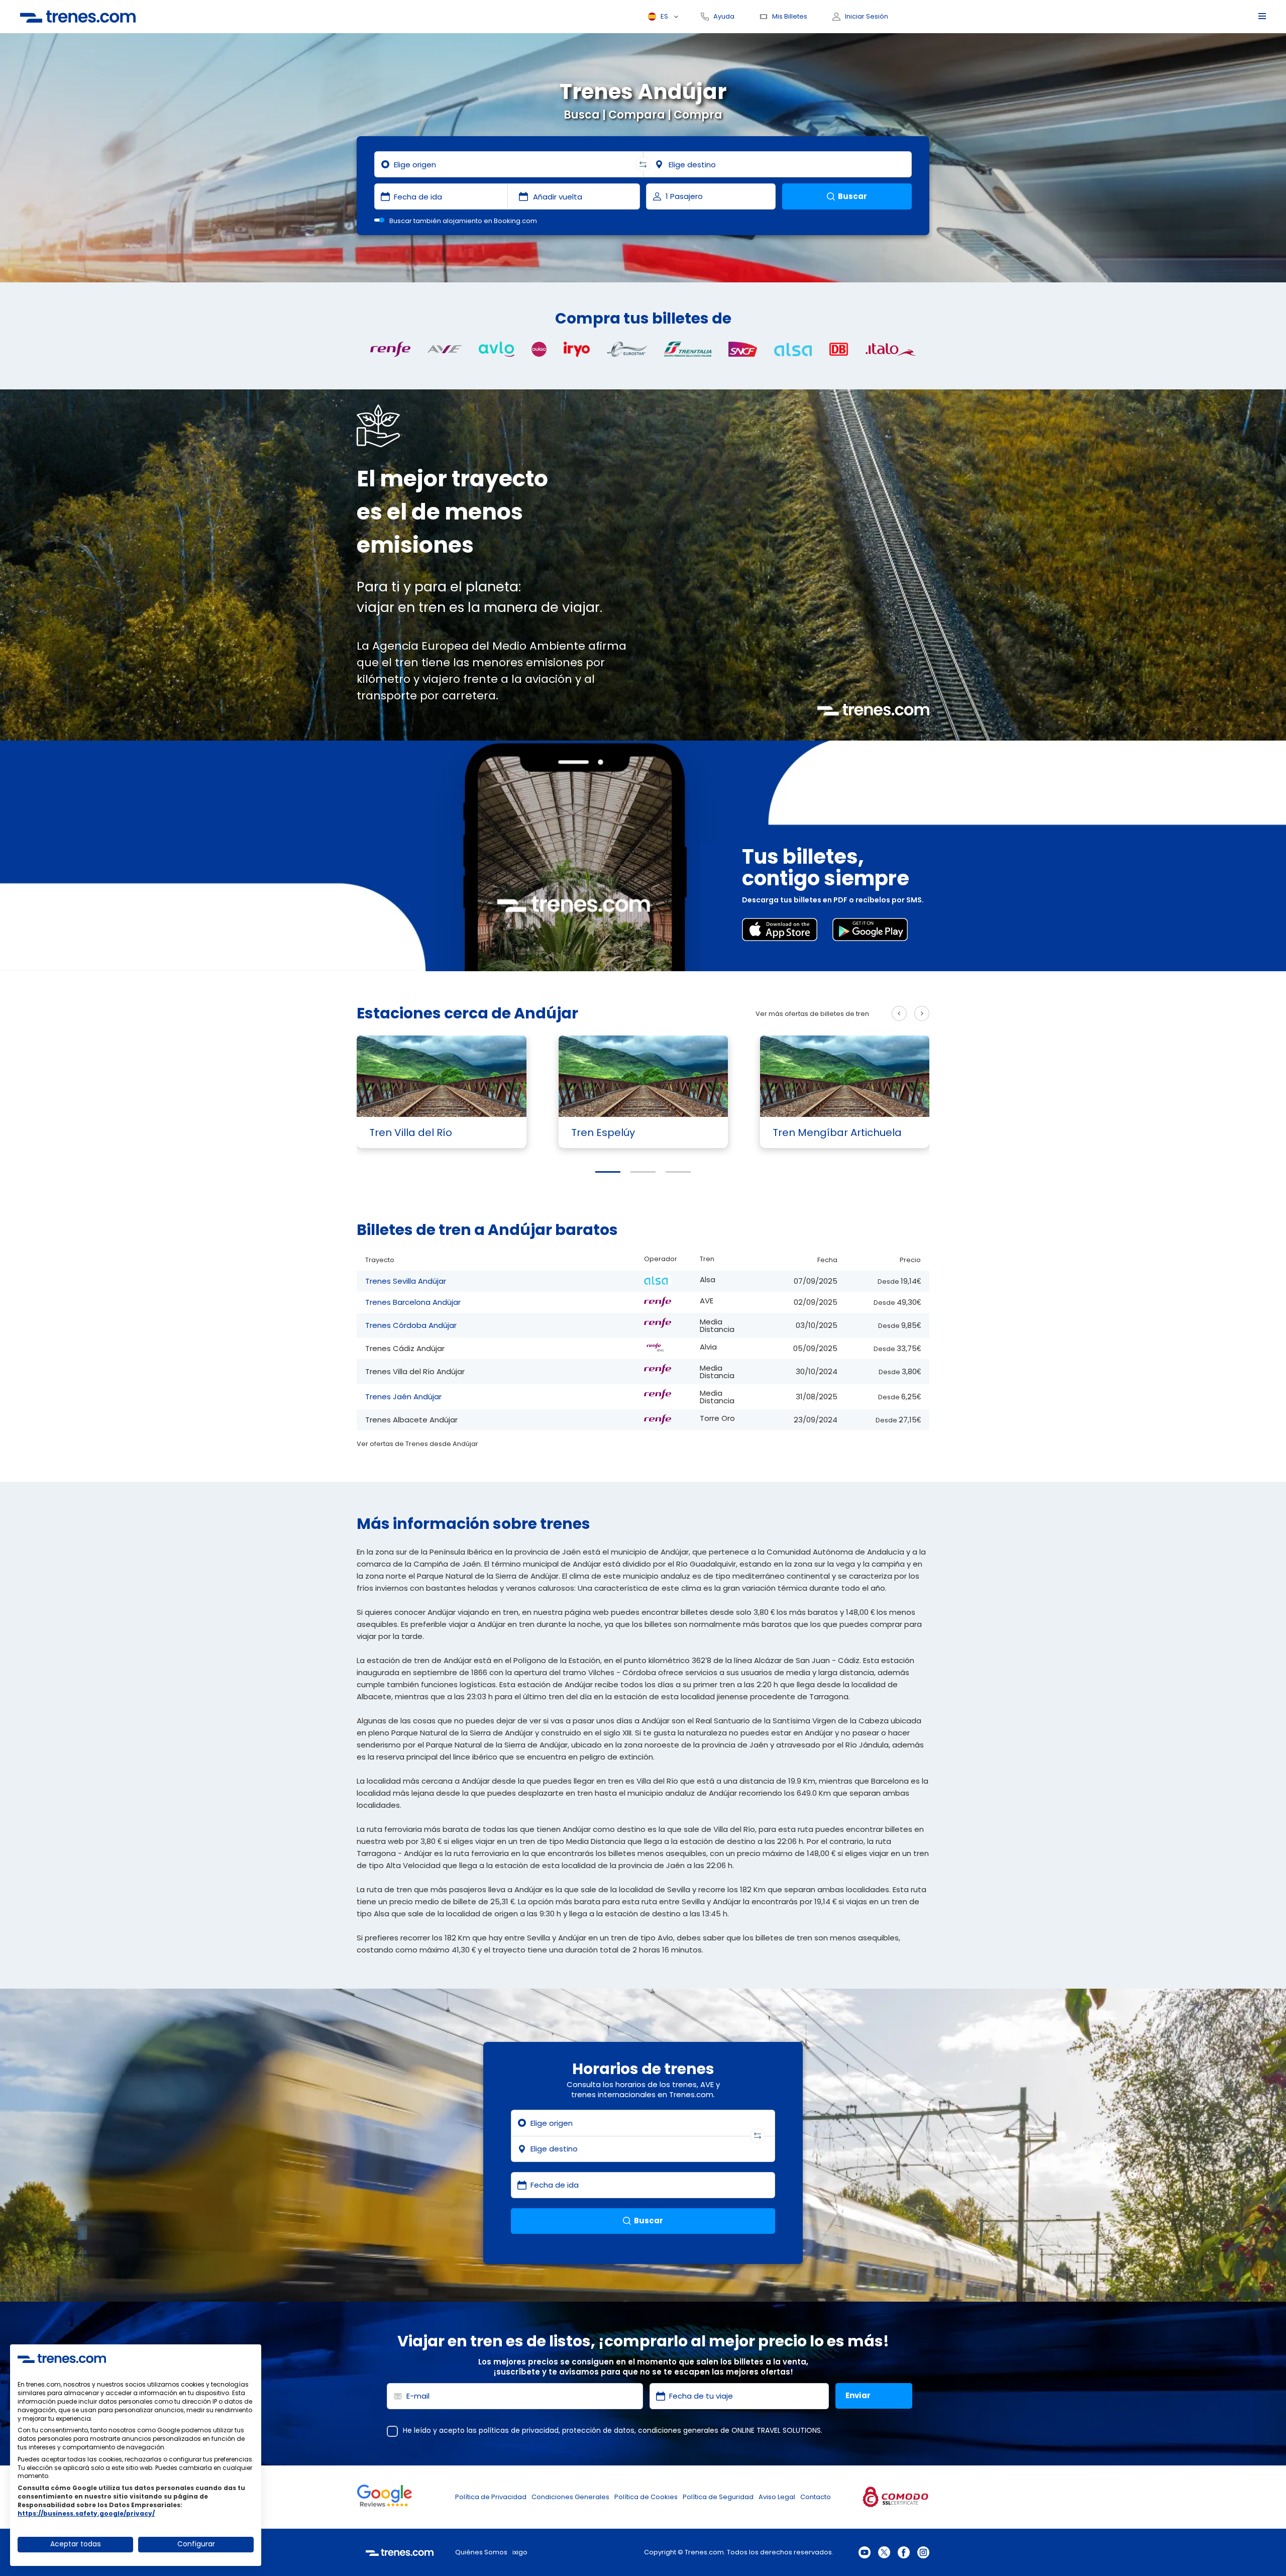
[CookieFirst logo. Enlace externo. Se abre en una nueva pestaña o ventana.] (62, 2358)
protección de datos (598, 2430)
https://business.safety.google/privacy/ (86, 2513)
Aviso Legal (777, 2497)
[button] (608, 1172)
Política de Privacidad (491, 2497)
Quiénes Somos (481, 2552)
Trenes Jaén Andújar (403, 1397)
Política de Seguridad (718, 2497)
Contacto (816, 2497)
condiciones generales (678, 2430)
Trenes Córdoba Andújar (411, 1325)
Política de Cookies (646, 2497)
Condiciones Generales (570, 2497)
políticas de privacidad (519, 2430)
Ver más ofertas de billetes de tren (812, 1014)
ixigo (520, 2552)
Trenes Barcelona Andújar (413, 1302)
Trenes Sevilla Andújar (406, 1281)
